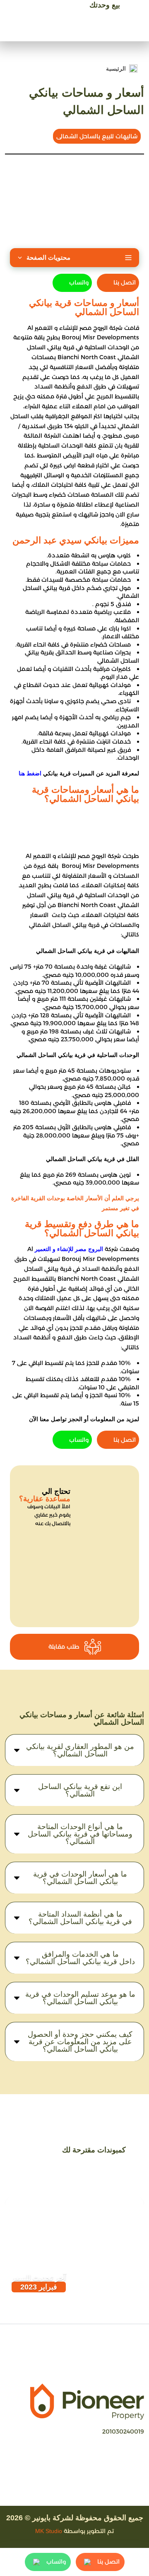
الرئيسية (116, 69)
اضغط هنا (30, 773)
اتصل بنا (125, 282)
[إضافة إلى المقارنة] (40, 2211)
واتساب (79, 282)
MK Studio (49, 2531)
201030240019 (123, 2431)
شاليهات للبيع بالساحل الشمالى (97, 136)
